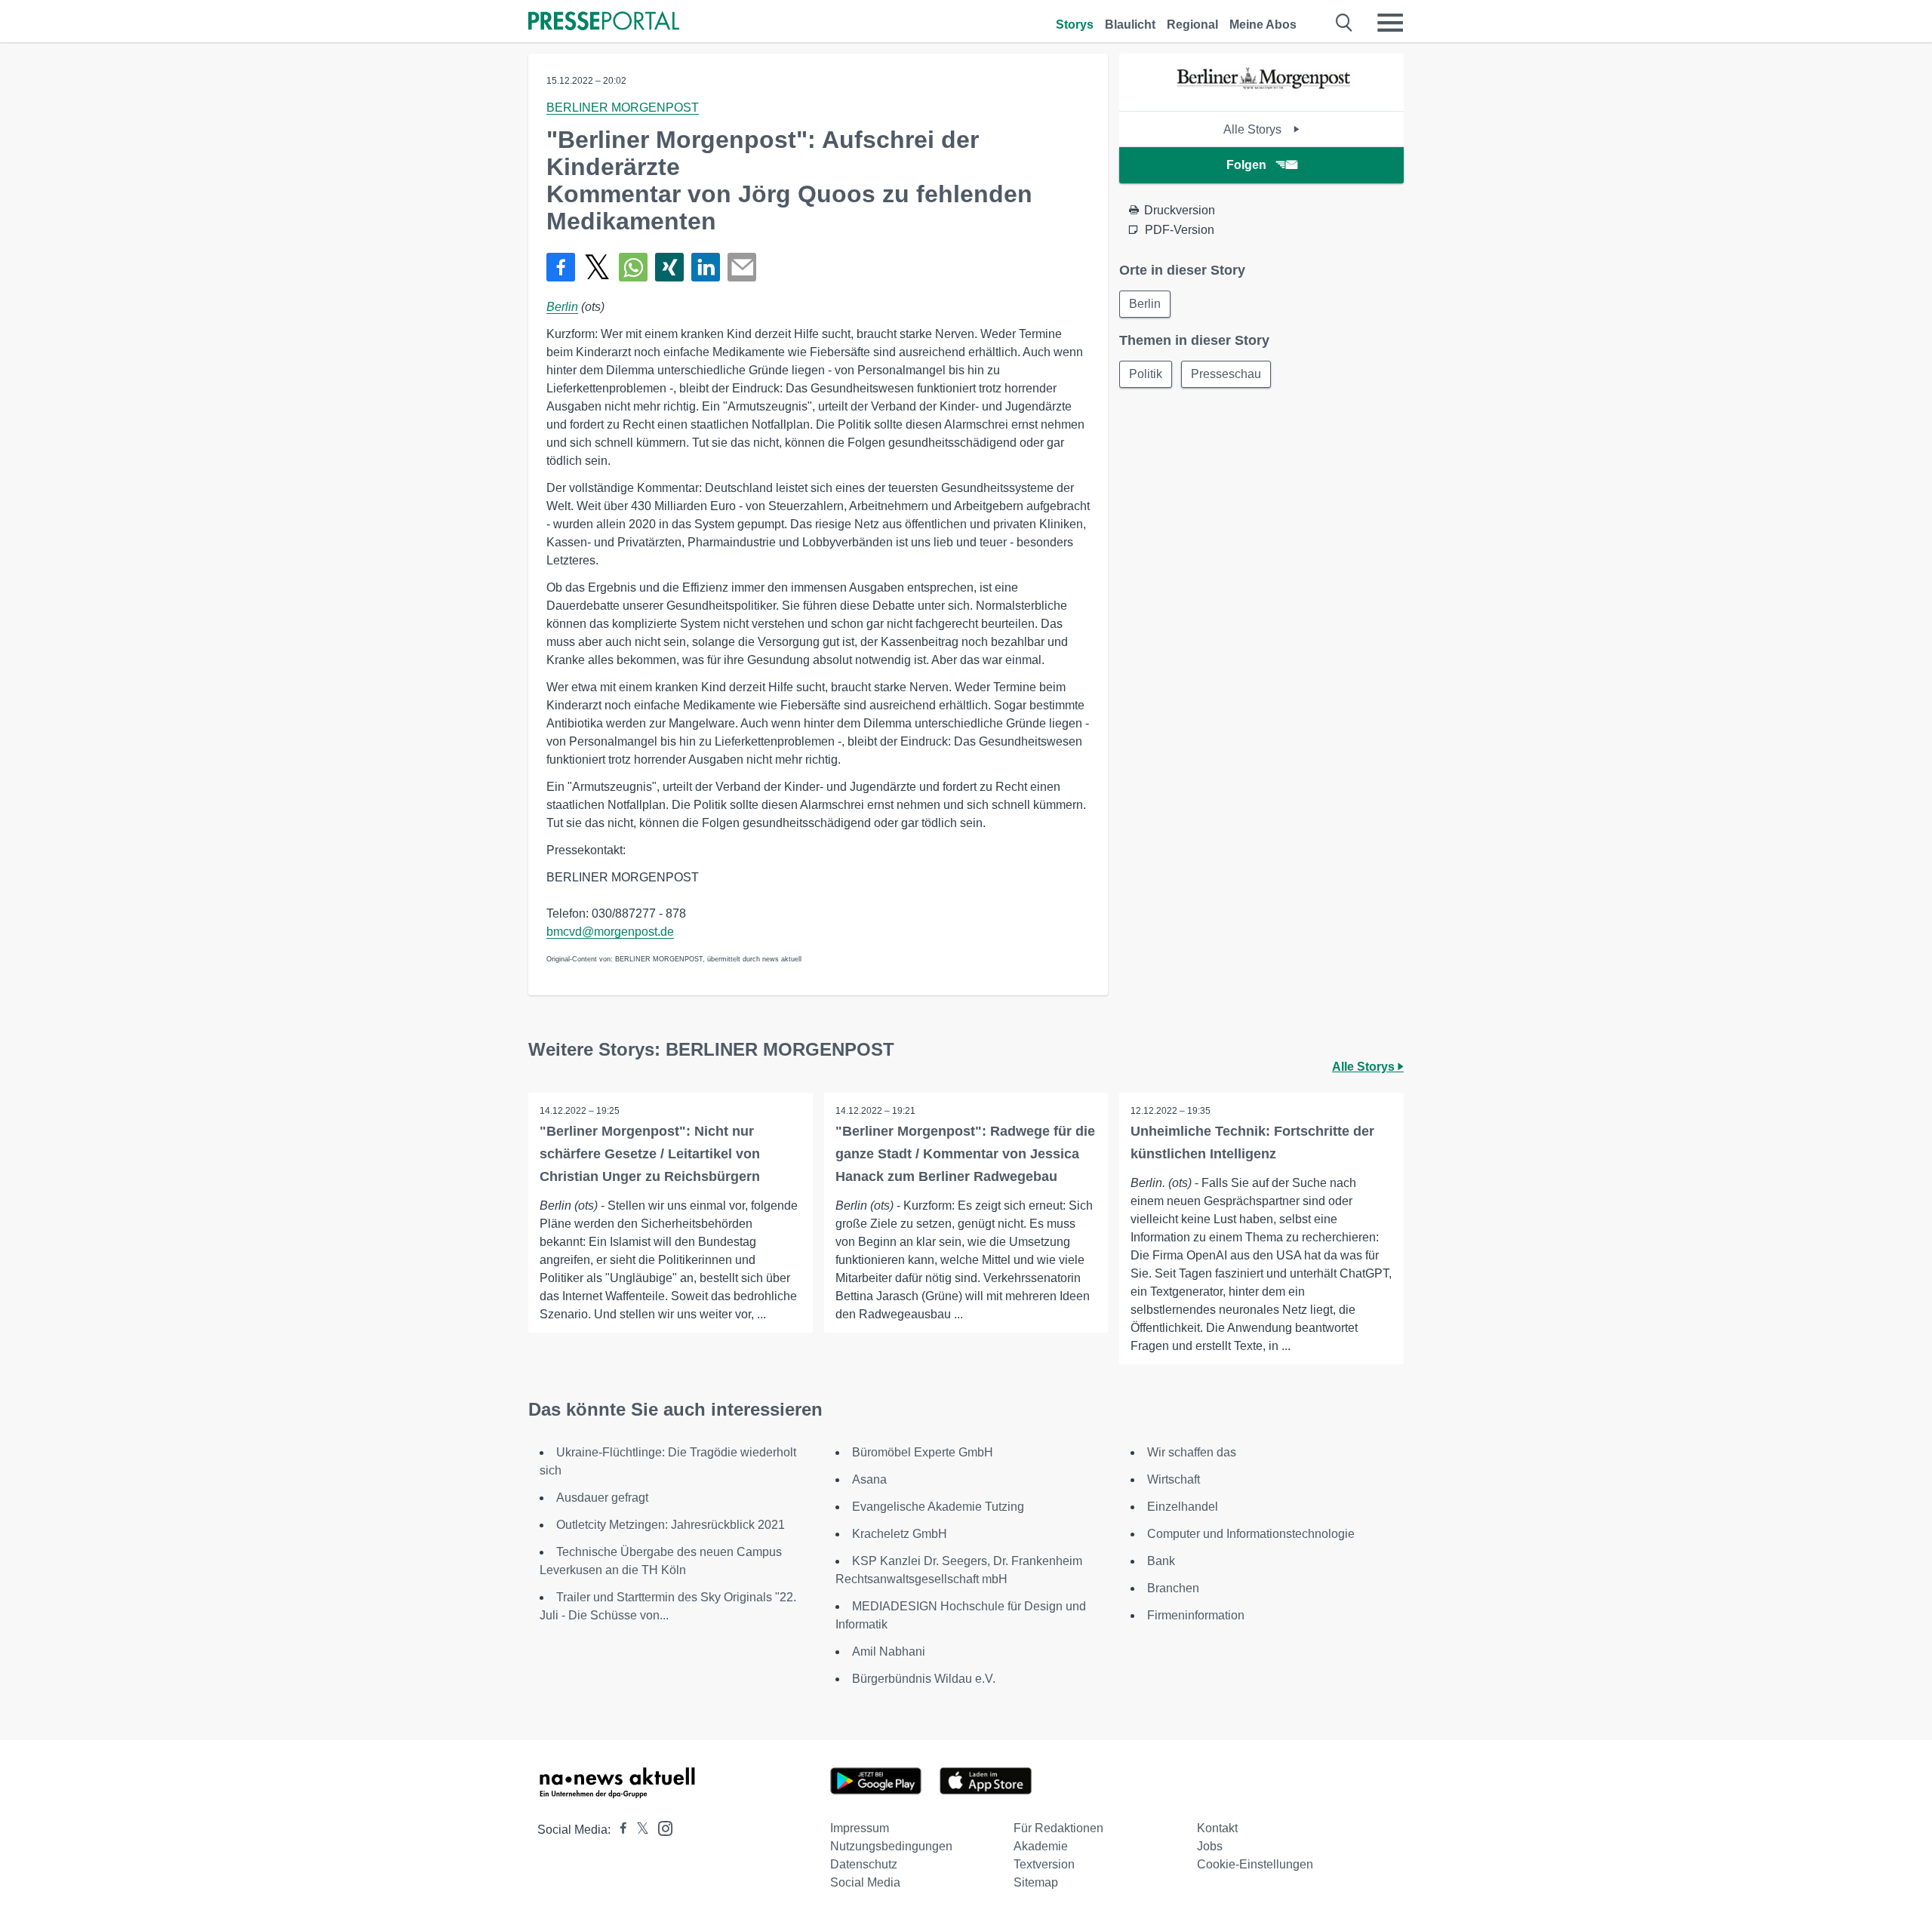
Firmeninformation (1196, 1615)
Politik (1146, 374)
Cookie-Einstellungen (1255, 1864)
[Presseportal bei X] (638, 1830)
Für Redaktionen (1058, 1828)
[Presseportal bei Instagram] (661, 1827)
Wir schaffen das (1192, 1452)
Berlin (562, 307)
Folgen (1246, 165)
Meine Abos (1263, 25)
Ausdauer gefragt (602, 1498)
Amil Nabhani (889, 1651)
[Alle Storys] (1262, 98)
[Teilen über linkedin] (706, 267)
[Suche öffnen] (1344, 23)
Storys (1075, 25)
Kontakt (1217, 1828)
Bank (1161, 1561)
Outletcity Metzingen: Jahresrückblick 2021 (671, 1525)
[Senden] (742, 267)
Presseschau (1226, 374)
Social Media (865, 1882)
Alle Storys (1254, 129)
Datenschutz (864, 1864)
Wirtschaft (1174, 1479)
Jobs (1210, 1846)
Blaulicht (1130, 25)
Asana (869, 1479)
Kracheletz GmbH (900, 1534)
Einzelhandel (1183, 1507)
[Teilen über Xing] (669, 267)
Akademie (1041, 1846)
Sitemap (1036, 1882)
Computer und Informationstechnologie (1251, 1534)
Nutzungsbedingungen (891, 1846)
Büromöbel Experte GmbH (923, 1452)
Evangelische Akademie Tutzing (938, 1507)
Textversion (1044, 1864)
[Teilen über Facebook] (561, 267)
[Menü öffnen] (1390, 23)
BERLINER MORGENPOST (623, 108)
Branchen (1173, 1588)
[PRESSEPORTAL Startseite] (604, 22)
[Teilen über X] (597, 267)
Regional (1192, 25)
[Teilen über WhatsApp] (633, 267)
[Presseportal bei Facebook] (619, 1830)
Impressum (860, 1828)
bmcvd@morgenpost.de (610, 932)
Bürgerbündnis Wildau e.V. (924, 1679)
